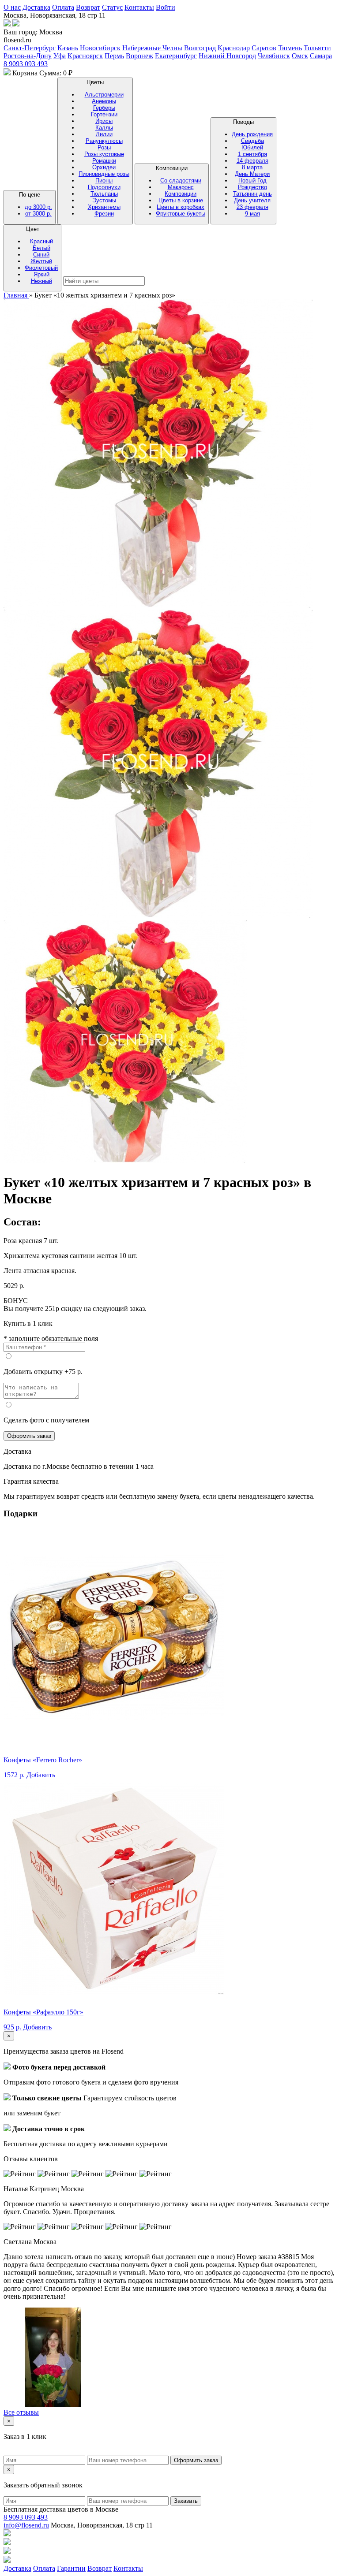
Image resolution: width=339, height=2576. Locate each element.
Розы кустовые (104, 154)
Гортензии (104, 114)
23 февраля (252, 207)
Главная (16, 295)
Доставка (36, 7)
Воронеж (139, 56)
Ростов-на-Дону (28, 56)
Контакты (139, 7)
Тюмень (290, 48)
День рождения (252, 134)
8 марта (252, 167)
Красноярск (85, 56)
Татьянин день (252, 194)
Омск (300, 56)
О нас (12, 7)
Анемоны (104, 101)
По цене (36, 204)
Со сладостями (181, 181)
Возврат (88, 7)
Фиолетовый (41, 268)
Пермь (114, 56)
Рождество (252, 187)
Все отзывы (21, 2412)
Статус (112, 7)
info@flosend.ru (26, 2525)
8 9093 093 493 (26, 64)
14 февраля (252, 161)
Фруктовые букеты (181, 214)
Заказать (186, 2501)
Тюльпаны (104, 194)
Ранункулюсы (104, 141)
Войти (166, 7)
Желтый (41, 261)
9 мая (252, 214)
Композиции (181, 191)
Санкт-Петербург (30, 48)
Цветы (104, 148)
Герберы (104, 108)
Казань (68, 48)
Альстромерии (104, 95)
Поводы (252, 168)
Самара (321, 56)
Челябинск (274, 56)
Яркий (41, 274)
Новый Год (252, 181)
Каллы (104, 128)
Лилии (104, 134)
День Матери (252, 174)
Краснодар (234, 48)
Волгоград (200, 48)
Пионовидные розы (104, 174)
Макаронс (181, 187)
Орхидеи (104, 167)
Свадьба (252, 141)
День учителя (252, 200)
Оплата (63, 7)
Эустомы (104, 200)
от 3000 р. (38, 214)
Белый (41, 248)
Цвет (41, 255)
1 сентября (252, 154)
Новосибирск (100, 48)
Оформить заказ (29, 1436)
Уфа (60, 56)
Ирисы (104, 121)
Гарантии (71, 2568)
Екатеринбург (176, 56)
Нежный (41, 281)
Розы (104, 147)
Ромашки (104, 161)
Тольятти (317, 48)
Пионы (104, 181)
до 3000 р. (38, 207)
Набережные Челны (152, 48)
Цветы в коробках (181, 207)
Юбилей (252, 147)
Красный (41, 241)
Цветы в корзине (181, 200)
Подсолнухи (104, 187)
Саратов (264, 48)
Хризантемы (104, 207)
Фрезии (104, 214)
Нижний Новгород (227, 56)
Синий (41, 255)
